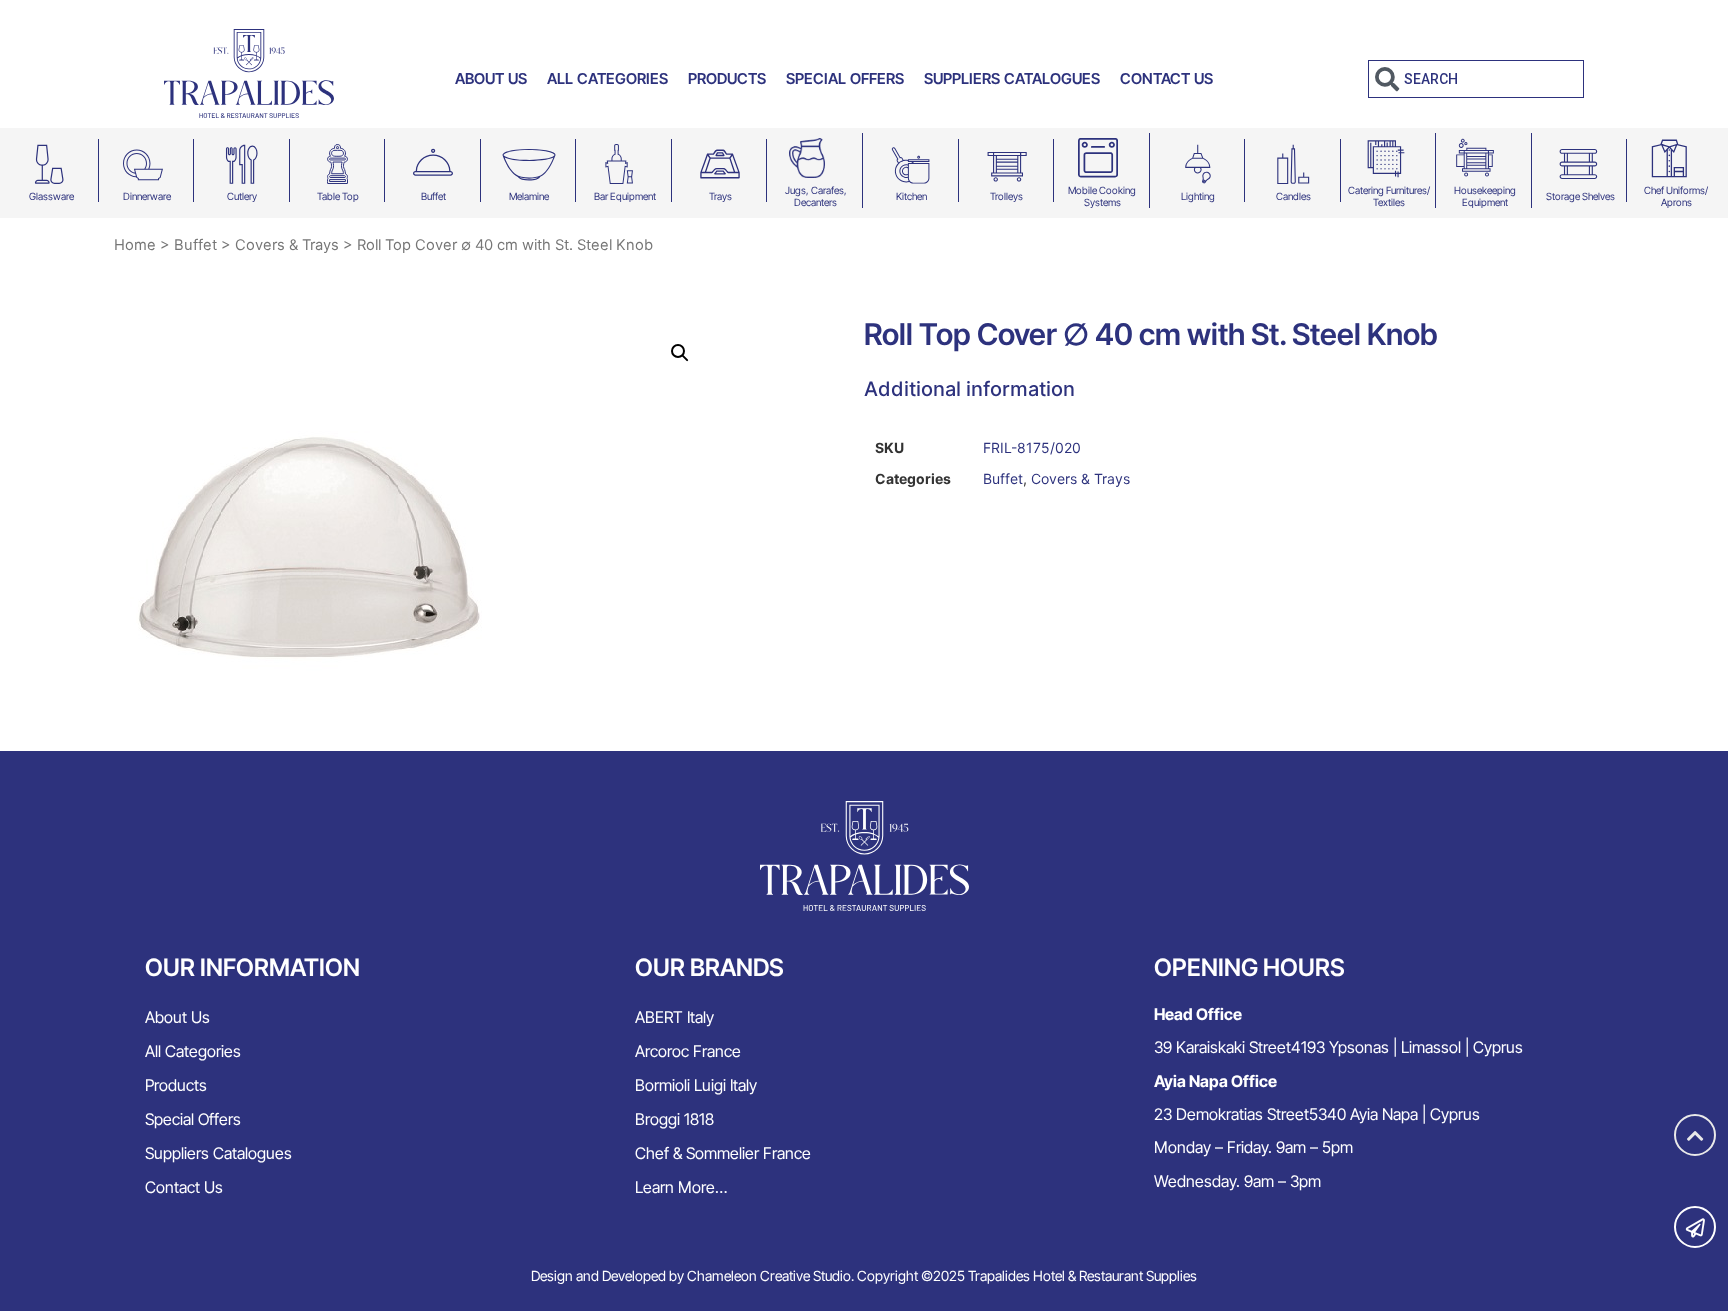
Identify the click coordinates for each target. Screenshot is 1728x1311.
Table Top (338, 196)
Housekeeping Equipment (1485, 196)
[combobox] (1476, 79)
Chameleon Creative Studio (769, 1275)
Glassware (51, 196)
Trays (720, 196)
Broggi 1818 (674, 1119)
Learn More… (681, 1187)
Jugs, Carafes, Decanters (816, 196)
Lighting (1198, 196)
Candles (1293, 196)
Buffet (433, 196)
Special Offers (845, 78)
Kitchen (911, 196)
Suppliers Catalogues (1012, 78)
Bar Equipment (625, 196)
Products (727, 78)
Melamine (529, 196)
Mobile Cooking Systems (1102, 196)
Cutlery (242, 196)
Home (135, 245)
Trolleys (1006, 196)
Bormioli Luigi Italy (696, 1085)
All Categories (607, 78)
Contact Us (1166, 78)
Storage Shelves (1580, 196)
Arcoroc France (688, 1051)
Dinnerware (147, 196)
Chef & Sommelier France (723, 1153)
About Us (491, 78)
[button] (680, 353)
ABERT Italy (674, 1017)
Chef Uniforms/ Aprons (1676, 196)
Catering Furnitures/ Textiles (1389, 196)
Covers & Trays (287, 245)
